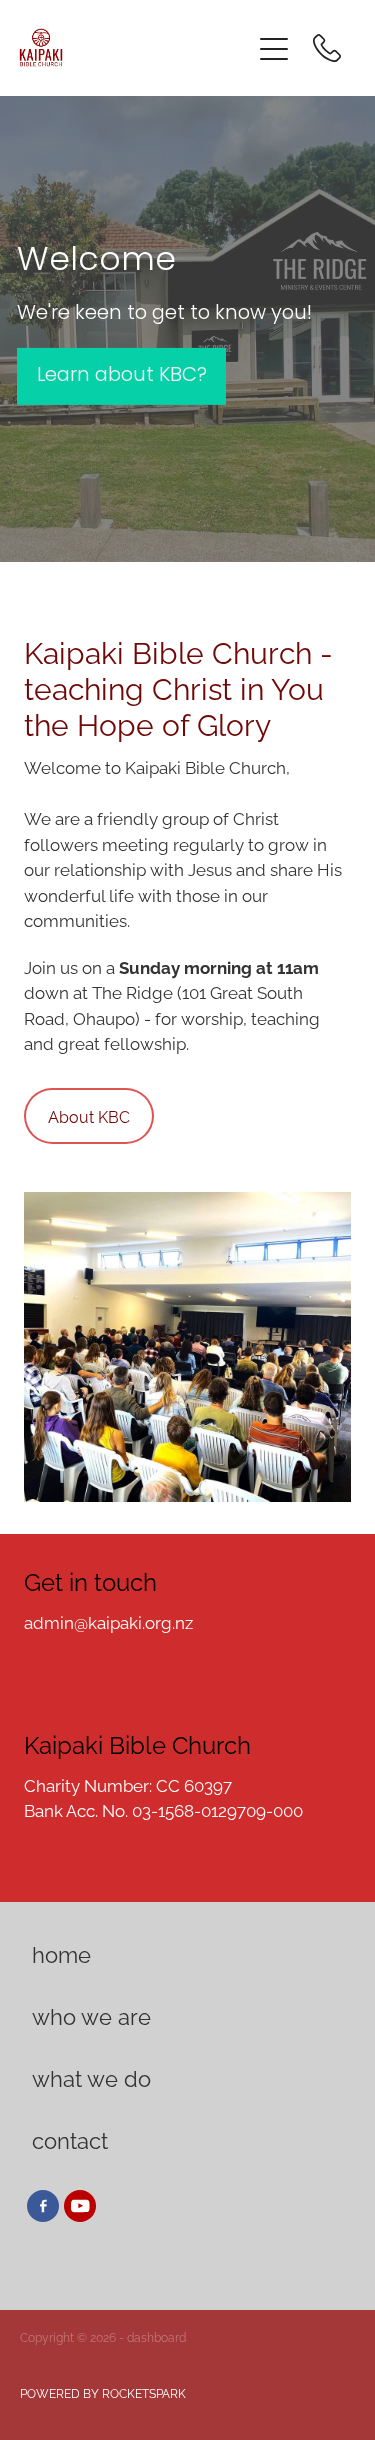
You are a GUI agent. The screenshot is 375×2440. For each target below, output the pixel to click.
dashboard (156, 2336)
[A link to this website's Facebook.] (43, 2206)
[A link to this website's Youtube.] (80, 2206)
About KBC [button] (89, 1116)
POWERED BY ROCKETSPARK (103, 2392)
